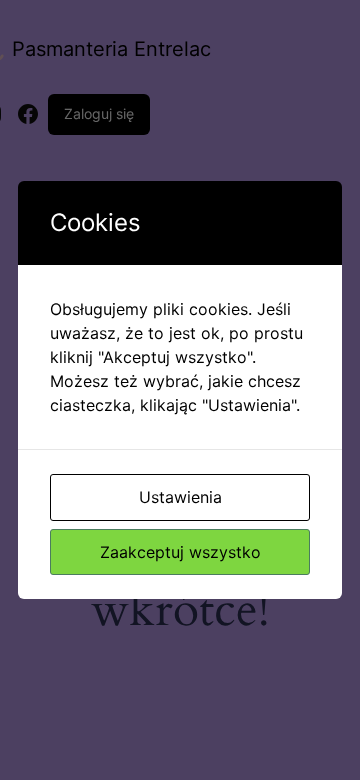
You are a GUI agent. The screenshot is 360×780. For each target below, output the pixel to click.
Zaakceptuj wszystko (180, 552)
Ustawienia (180, 497)
